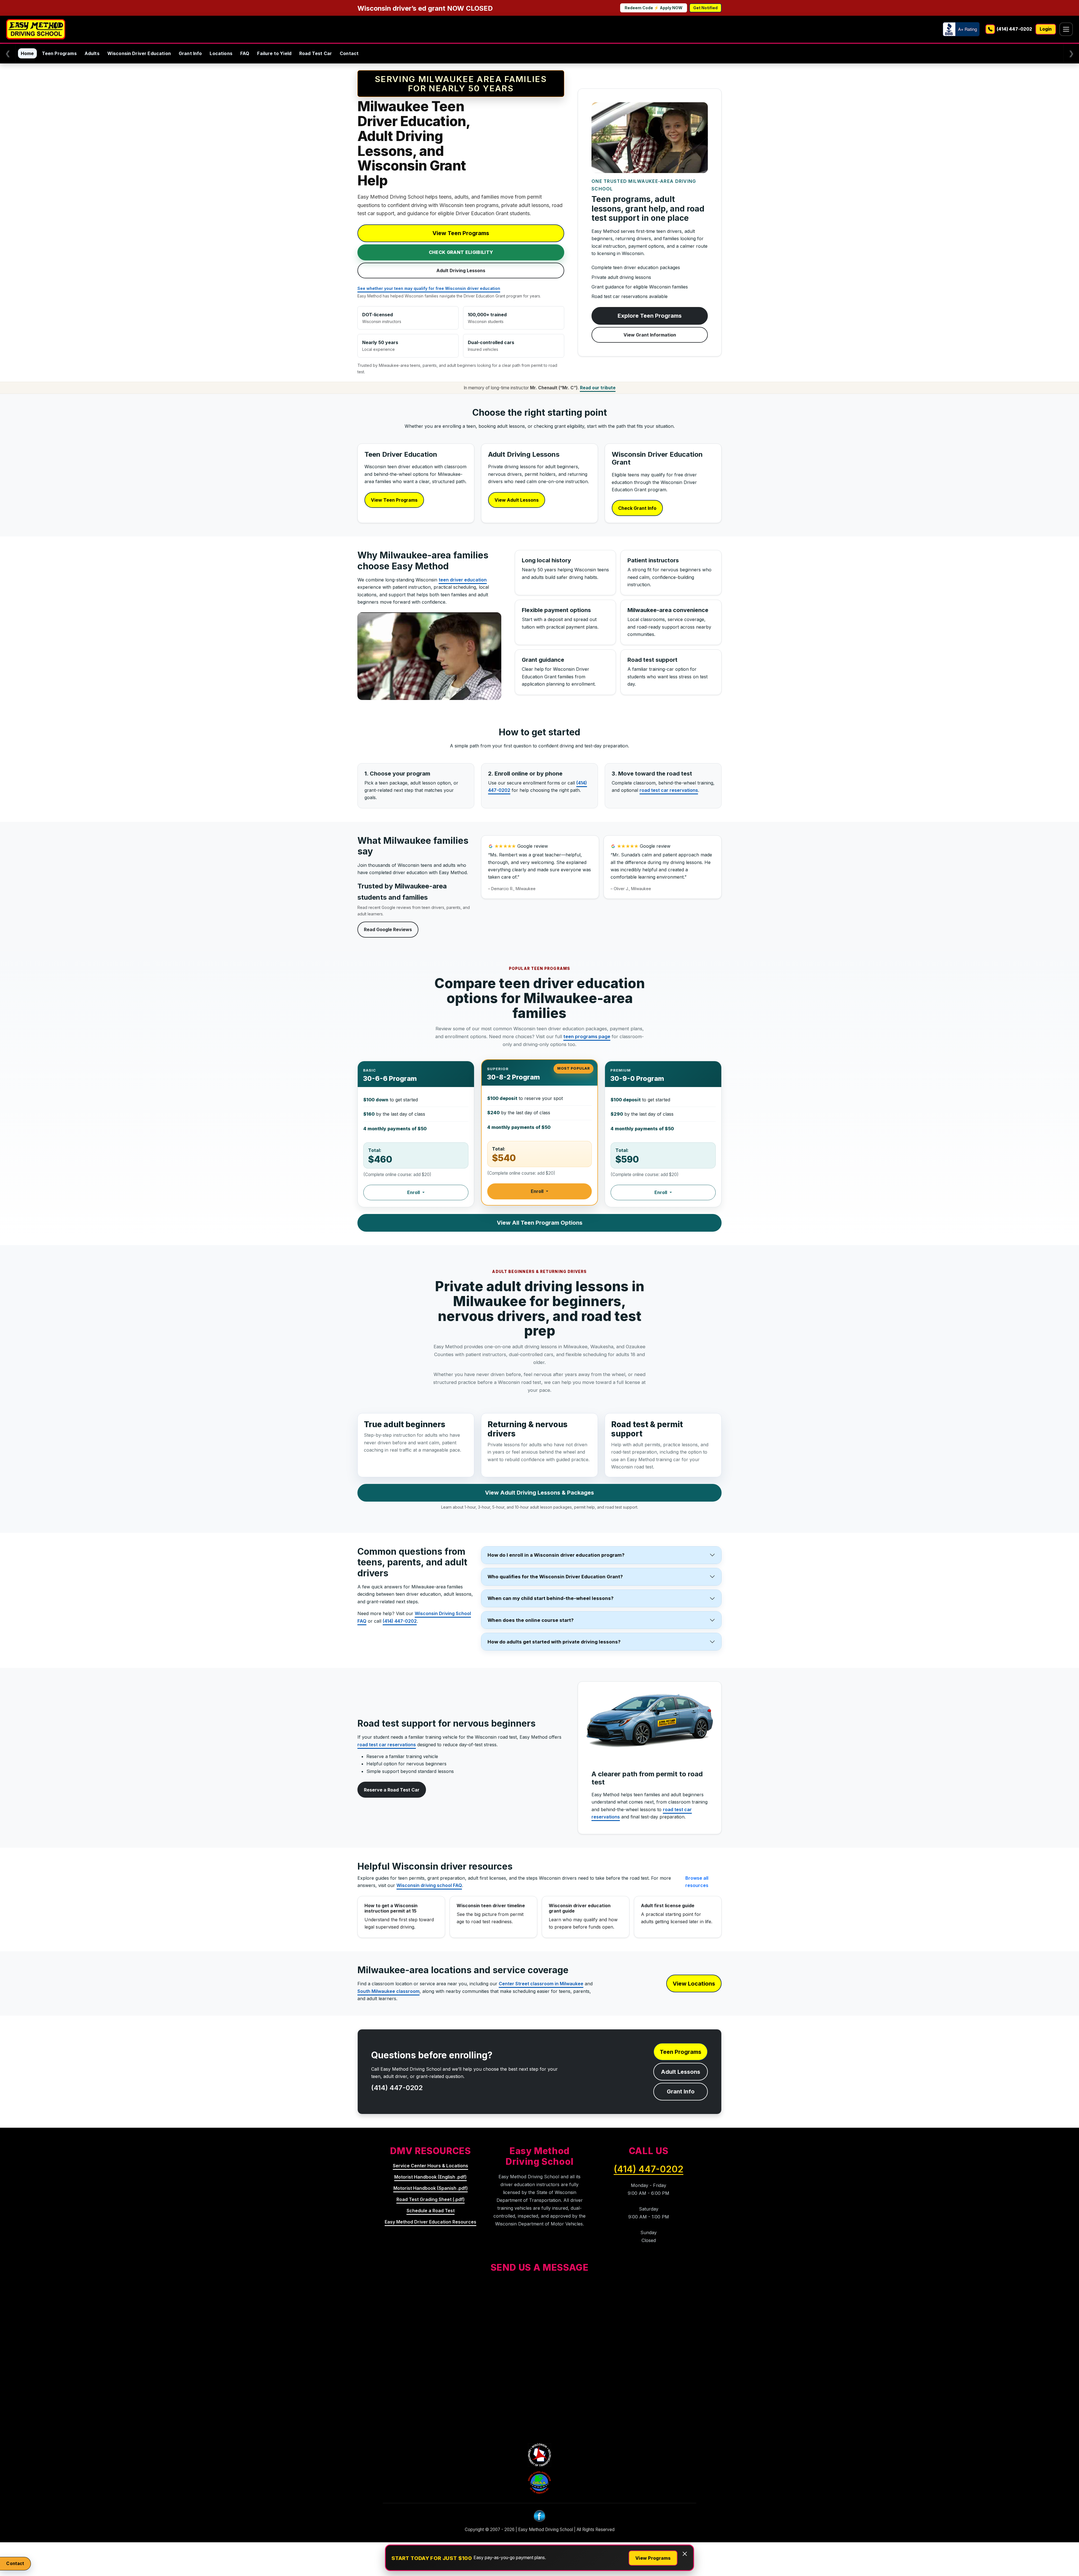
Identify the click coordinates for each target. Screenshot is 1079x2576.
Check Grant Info (637, 508)
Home (27, 53)
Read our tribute (598, 388)
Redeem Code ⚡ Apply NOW (654, 8)
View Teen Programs (461, 233)
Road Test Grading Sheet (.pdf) (431, 2199)
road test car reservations (669, 790)
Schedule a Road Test (431, 2211)
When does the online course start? (531, 1620)
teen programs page (587, 1036)
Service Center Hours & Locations (430, 2166)
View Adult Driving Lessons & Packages (539, 1493)
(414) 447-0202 (400, 1621)
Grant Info (190, 53)
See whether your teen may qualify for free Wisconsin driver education (429, 288)
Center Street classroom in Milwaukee (541, 1984)
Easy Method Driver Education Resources (430, 2222)
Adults (92, 53)
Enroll (414, 1192)
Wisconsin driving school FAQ (429, 1885)
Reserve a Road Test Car (392, 1790)
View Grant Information (650, 335)
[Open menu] (1066, 29)
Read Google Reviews (388, 929)
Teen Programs (59, 53)
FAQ (245, 53)
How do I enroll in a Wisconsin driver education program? (556, 1555)
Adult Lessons (681, 2072)
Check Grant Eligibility (461, 252)
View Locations (694, 1984)
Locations (221, 53)
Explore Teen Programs (650, 316)
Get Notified (705, 8)
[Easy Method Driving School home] (36, 29)
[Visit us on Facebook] (539, 2518)
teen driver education (463, 580)
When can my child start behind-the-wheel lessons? (550, 1598)
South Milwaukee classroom (388, 1991)
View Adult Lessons (517, 500)
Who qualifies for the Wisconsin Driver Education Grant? (555, 1577)
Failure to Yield (274, 53)
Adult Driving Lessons (461, 270)
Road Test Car (316, 53)
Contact (349, 53)
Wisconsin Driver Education (139, 53)
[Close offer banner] (685, 2554)
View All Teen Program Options (540, 1223)
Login (1046, 29)
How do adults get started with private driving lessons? (554, 1642)
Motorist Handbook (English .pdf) (430, 2177)
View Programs (653, 2558)
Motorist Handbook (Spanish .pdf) (431, 2188)
